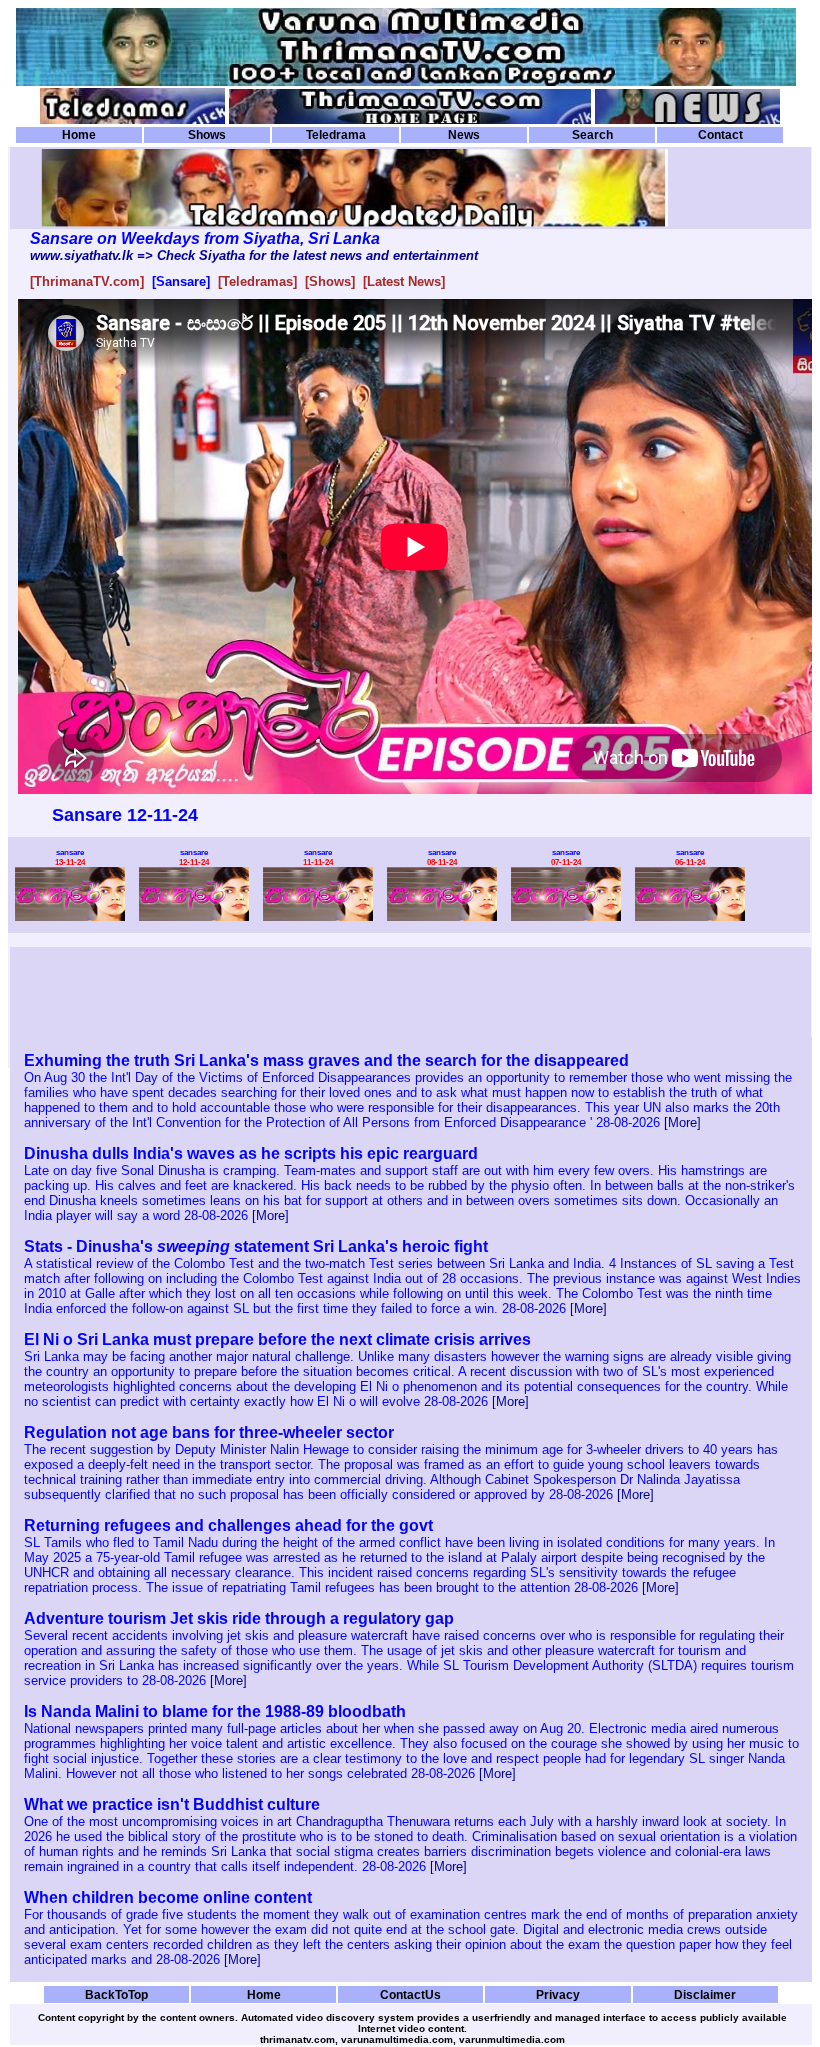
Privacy (558, 1994)
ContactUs (410, 1994)
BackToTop (116, 1994)
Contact (720, 135)
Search (592, 135)
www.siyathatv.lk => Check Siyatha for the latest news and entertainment (254, 255)
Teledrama (336, 135)
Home (79, 135)
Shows (207, 135)
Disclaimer (705, 1994)
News (464, 135)
